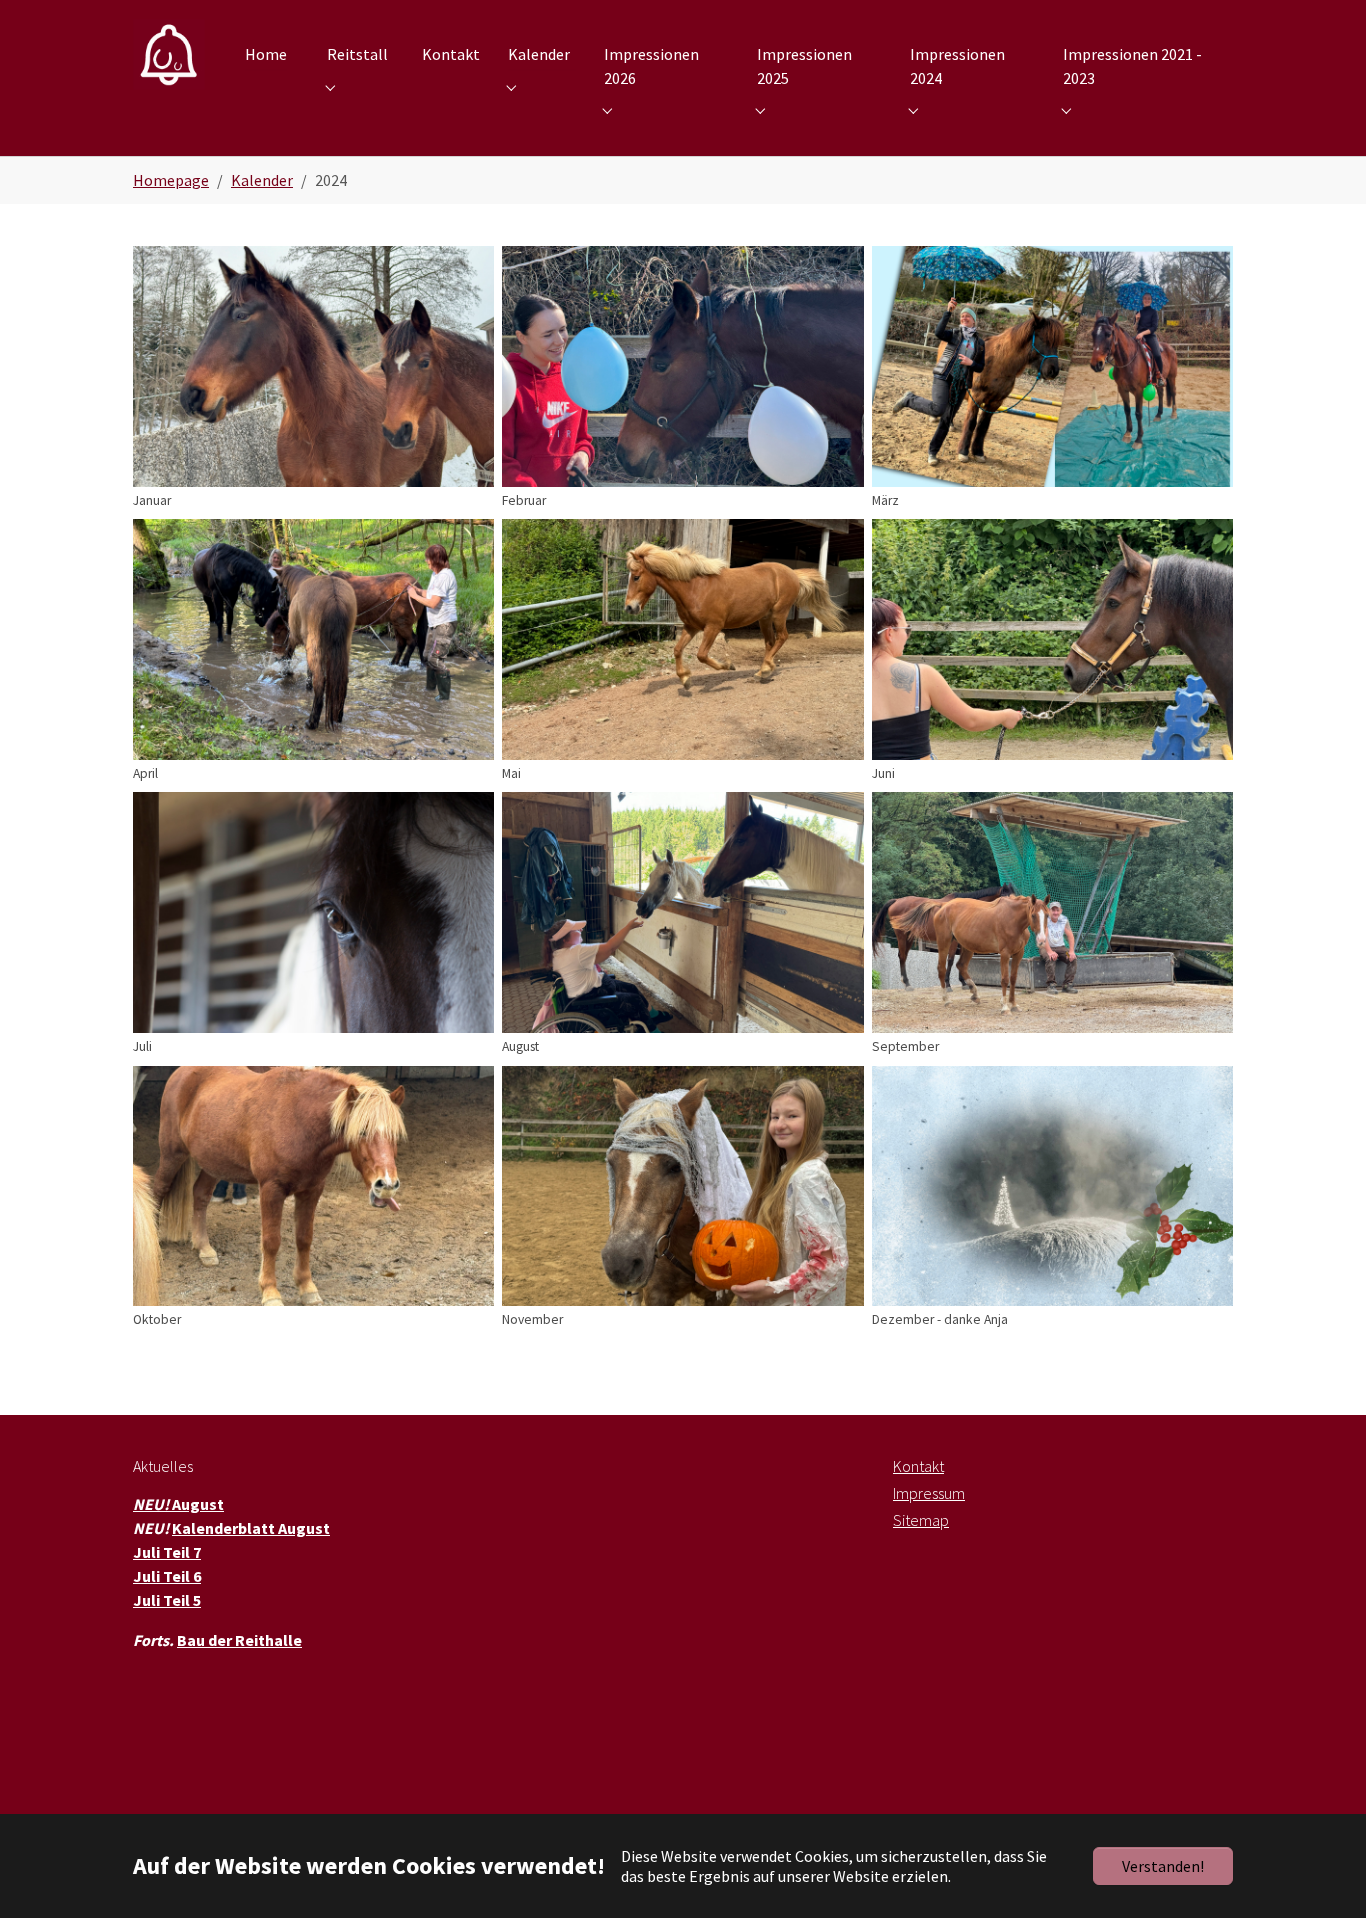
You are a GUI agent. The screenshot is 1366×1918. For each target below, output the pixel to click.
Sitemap (921, 1520)
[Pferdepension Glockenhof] (169, 54)
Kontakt (918, 1466)
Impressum (929, 1493)
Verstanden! (1163, 1866)
